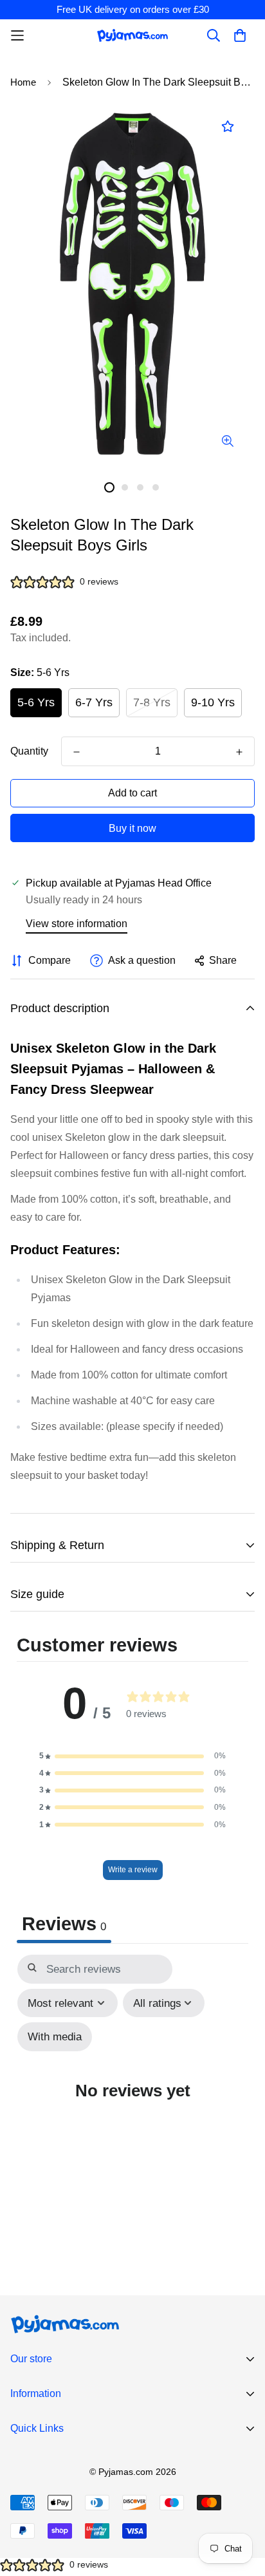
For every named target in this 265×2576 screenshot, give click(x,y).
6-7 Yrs (94, 702)
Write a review (133, 1870)
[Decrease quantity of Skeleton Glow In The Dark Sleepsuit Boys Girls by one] (77, 752)
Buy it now (132, 828)
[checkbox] (55, 2037)
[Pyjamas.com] (132, 35)
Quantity (29, 751)
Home (23, 82)
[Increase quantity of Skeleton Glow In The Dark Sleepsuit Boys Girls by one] (239, 752)
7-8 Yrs (152, 702)
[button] (132, 1756)
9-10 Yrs (213, 702)
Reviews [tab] (64, 1924)
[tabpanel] (132, 2094)
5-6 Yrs (36, 702)
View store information (77, 924)
